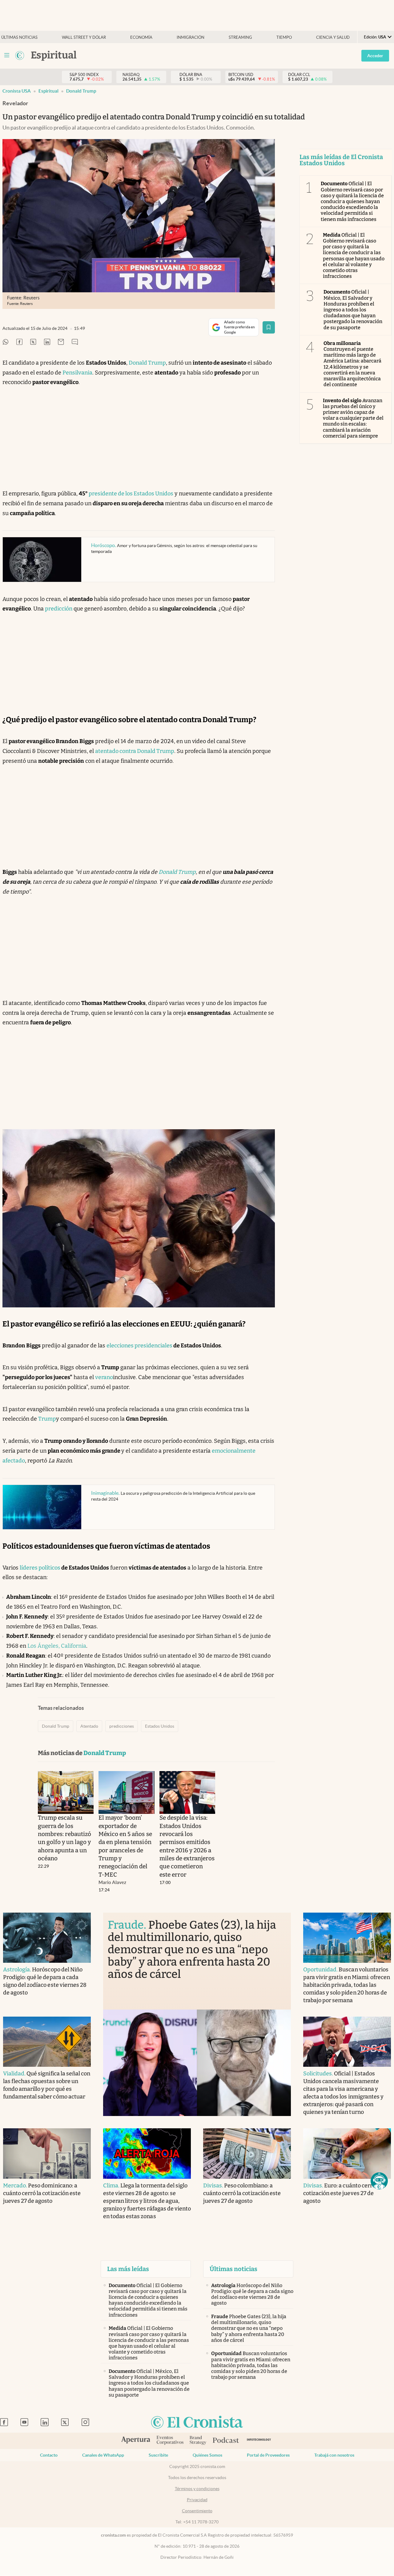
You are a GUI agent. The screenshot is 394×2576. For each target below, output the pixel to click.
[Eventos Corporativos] (170, 2441)
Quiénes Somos (207, 2455)
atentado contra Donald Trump (135, 751)
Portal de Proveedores (268, 2455)
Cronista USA (17, 91)
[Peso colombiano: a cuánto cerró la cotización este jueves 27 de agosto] (247, 2153)
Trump (47, 1419)
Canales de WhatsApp (103, 2455)
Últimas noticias (19, 37)
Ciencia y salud (333, 37)
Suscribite (158, 2455)
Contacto (49, 2455)
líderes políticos (40, 1568)
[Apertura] (136, 2441)
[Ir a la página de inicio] (197, 2423)
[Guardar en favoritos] (269, 327)
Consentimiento (197, 2511)
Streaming (240, 37)
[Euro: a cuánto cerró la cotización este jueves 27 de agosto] (347, 2153)
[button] (379, 2181)
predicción (59, 609)
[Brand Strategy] (198, 2441)
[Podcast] (226, 2441)
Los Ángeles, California (57, 1646)
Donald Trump (81, 91)
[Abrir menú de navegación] (7, 55)
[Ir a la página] (20, 55)
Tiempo (284, 37)
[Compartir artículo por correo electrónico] (61, 342)
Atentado (89, 1726)
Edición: (375, 37)
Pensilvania (77, 373)
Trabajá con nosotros (334, 2455)
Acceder (375, 56)
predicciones (122, 1726)
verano (104, 1377)
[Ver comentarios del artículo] (75, 342)
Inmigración (191, 37)
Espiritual (48, 91)
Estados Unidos (160, 1726)
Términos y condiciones (197, 2489)
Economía (141, 37)
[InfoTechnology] (259, 2441)
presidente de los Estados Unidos (131, 494)
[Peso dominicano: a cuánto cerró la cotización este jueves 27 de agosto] (47, 2153)
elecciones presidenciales (139, 1346)
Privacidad (197, 2500)
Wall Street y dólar (84, 37)
